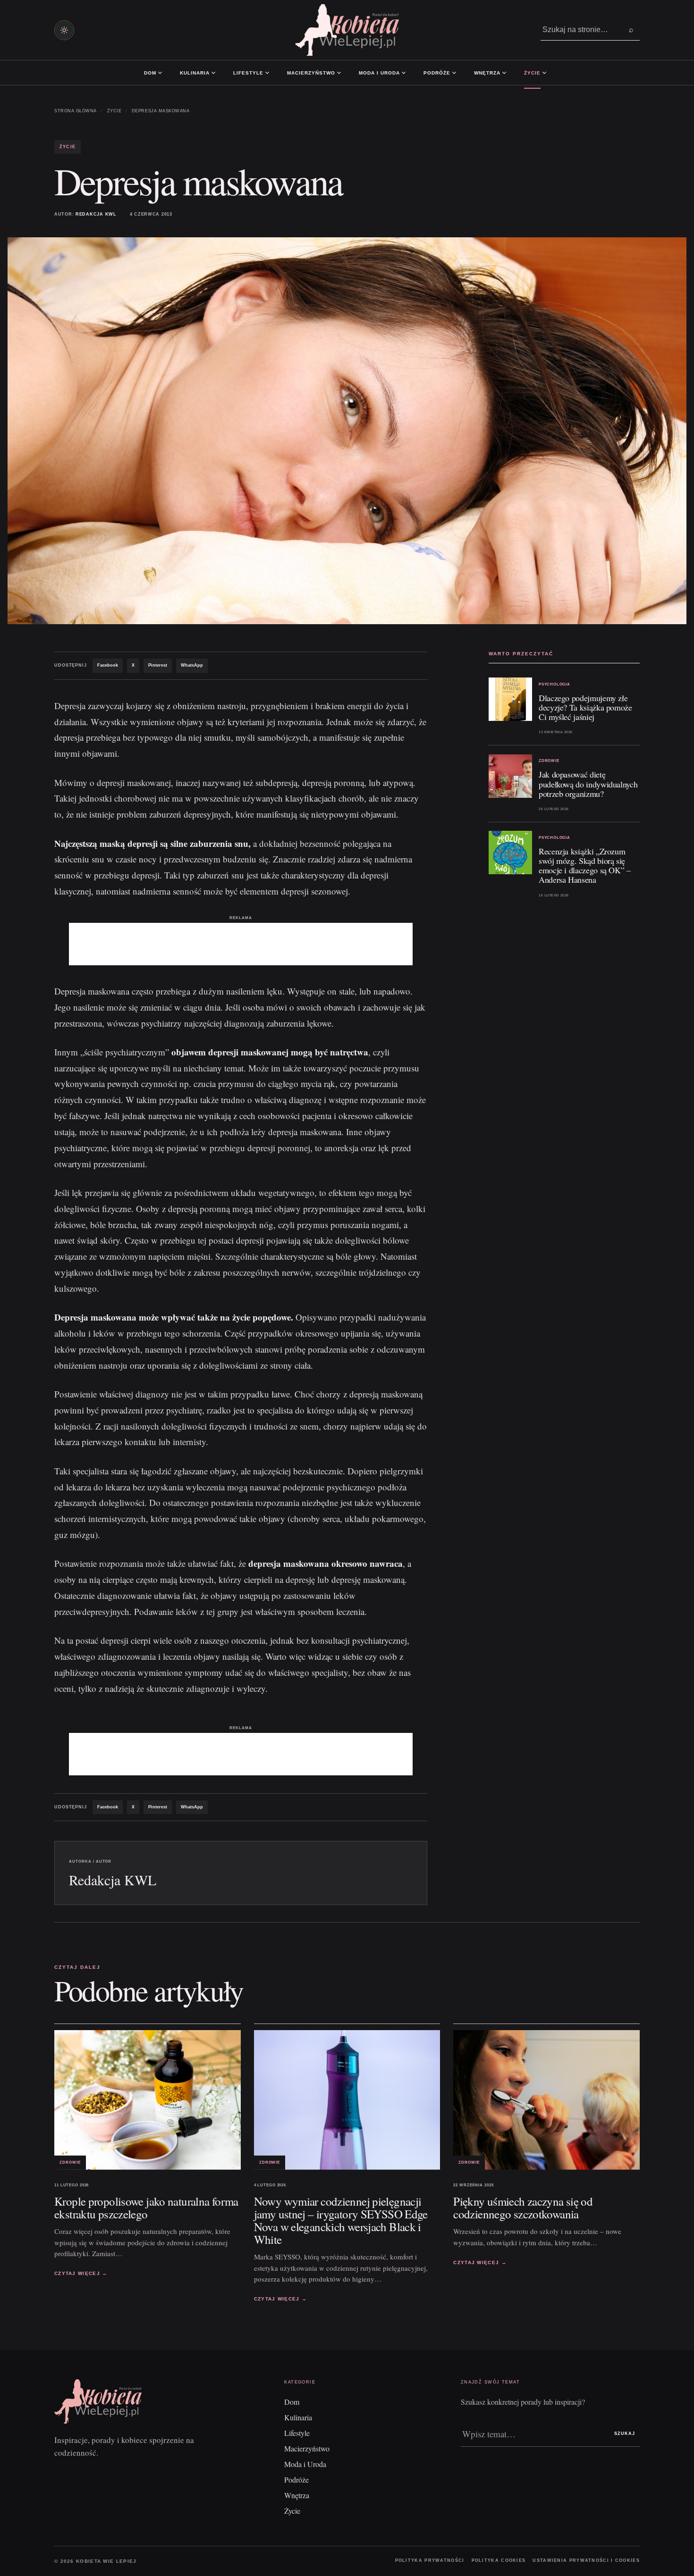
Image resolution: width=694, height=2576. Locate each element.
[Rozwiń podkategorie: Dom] (160, 73)
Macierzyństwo (311, 73)
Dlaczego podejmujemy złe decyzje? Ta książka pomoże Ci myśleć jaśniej (585, 707)
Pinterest (158, 665)
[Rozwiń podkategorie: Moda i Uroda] (404, 73)
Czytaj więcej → (81, 2273)
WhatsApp (192, 665)
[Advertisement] (241, 944)
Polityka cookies (499, 2560)
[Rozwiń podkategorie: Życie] (544, 73)
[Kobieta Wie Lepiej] (347, 30)
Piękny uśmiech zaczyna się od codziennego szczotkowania (523, 2208)
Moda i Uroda (379, 73)
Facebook (108, 665)
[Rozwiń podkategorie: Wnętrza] (504, 73)
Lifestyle (248, 73)
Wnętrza (487, 73)
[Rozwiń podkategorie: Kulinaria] (213, 73)
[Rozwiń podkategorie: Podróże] (454, 73)
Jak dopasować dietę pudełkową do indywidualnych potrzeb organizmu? (588, 784)
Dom (150, 73)
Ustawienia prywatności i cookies (586, 2560)
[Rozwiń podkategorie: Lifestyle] (267, 73)
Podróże (437, 73)
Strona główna (76, 111)
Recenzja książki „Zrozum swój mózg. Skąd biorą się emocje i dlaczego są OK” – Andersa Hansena (585, 865)
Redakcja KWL (96, 214)
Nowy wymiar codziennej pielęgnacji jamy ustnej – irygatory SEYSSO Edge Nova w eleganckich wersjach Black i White (341, 2220)
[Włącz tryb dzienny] (64, 30)
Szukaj (625, 2434)
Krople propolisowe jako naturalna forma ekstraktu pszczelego (146, 2208)
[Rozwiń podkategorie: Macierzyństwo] (339, 73)
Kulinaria (195, 73)
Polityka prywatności (430, 2560)
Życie (532, 73)
